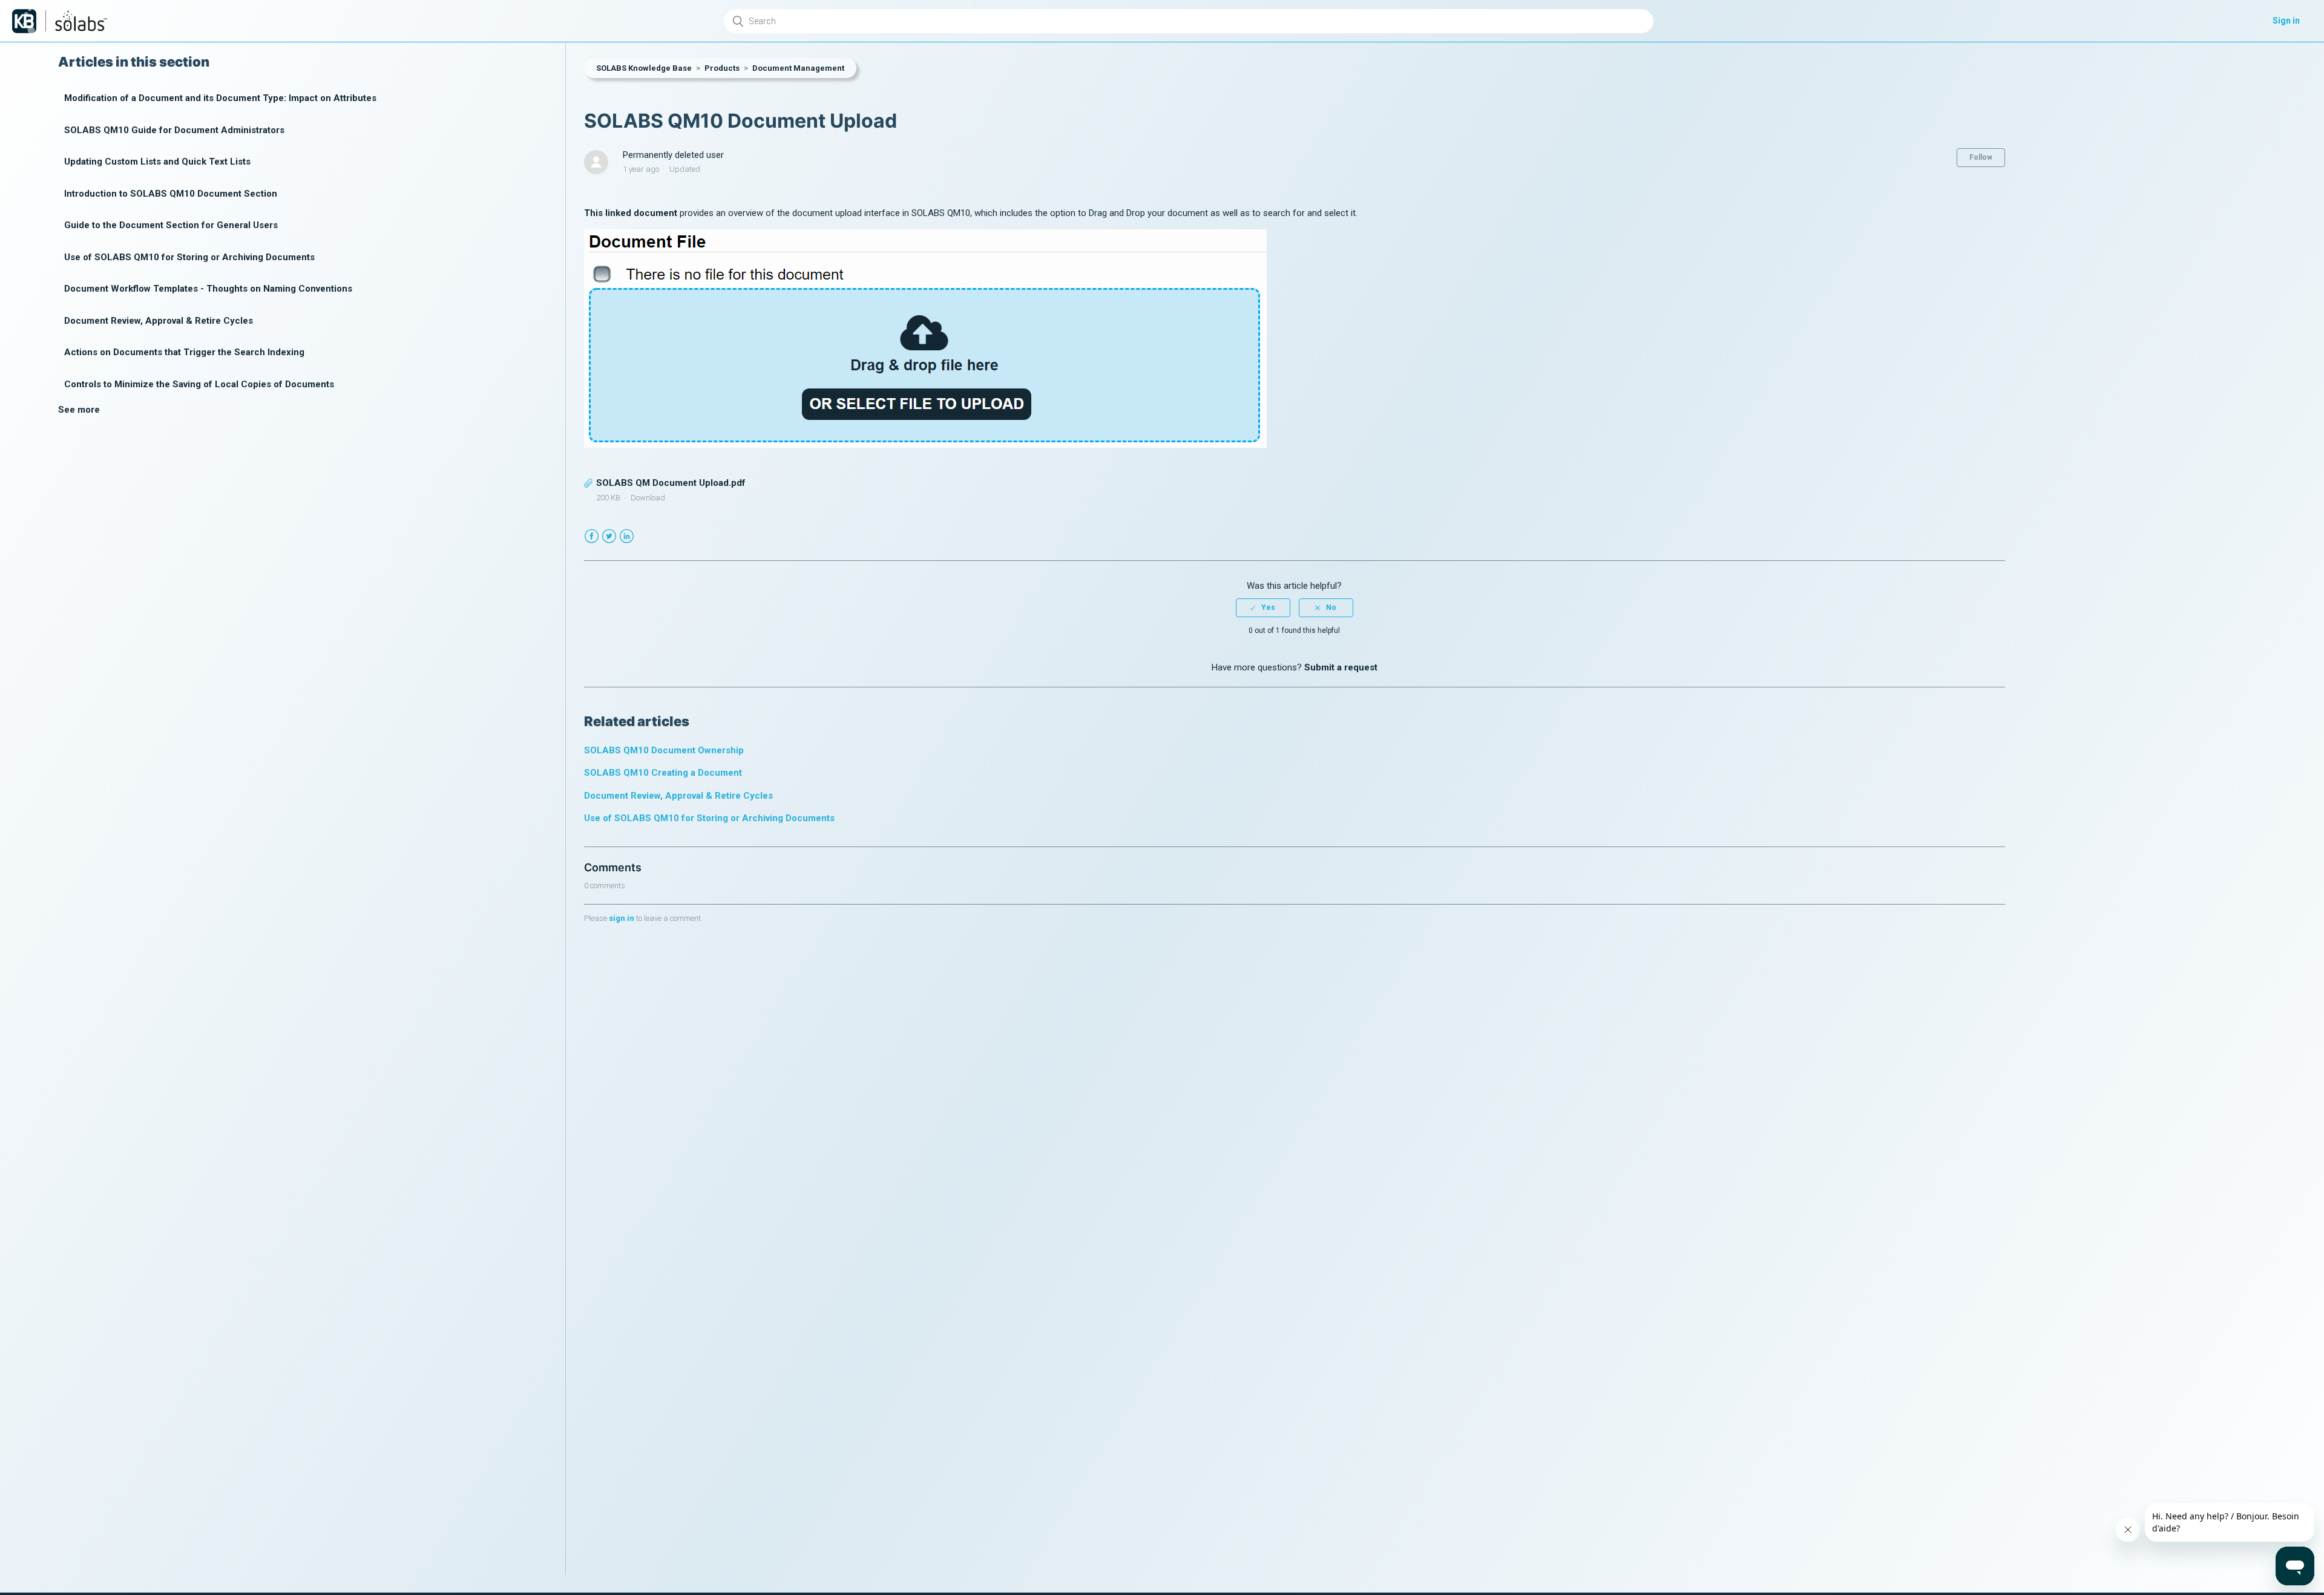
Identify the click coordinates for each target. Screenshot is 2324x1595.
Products (722, 68)
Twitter (609, 536)
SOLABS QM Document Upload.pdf (671, 483)
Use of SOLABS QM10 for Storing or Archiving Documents (189, 257)
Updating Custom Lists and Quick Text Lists (157, 162)
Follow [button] (1981, 157)
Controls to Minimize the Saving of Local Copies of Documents (199, 384)
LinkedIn (627, 536)
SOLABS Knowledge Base (644, 68)
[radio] (1263, 608)
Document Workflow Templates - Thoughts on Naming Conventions (208, 289)
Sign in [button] (2286, 21)
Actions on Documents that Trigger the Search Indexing (184, 352)
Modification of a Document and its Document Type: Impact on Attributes (220, 98)
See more (79, 410)
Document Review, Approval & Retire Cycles (159, 321)
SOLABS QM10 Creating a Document (663, 773)
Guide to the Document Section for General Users (171, 225)
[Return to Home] (24, 21)
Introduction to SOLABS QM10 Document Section (171, 194)
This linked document (631, 213)
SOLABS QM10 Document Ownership (664, 750)
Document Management (798, 68)
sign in (622, 918)
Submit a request (1341, 667)
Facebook (592, 536)
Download (648, 498)
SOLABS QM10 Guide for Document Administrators (174, 130)
